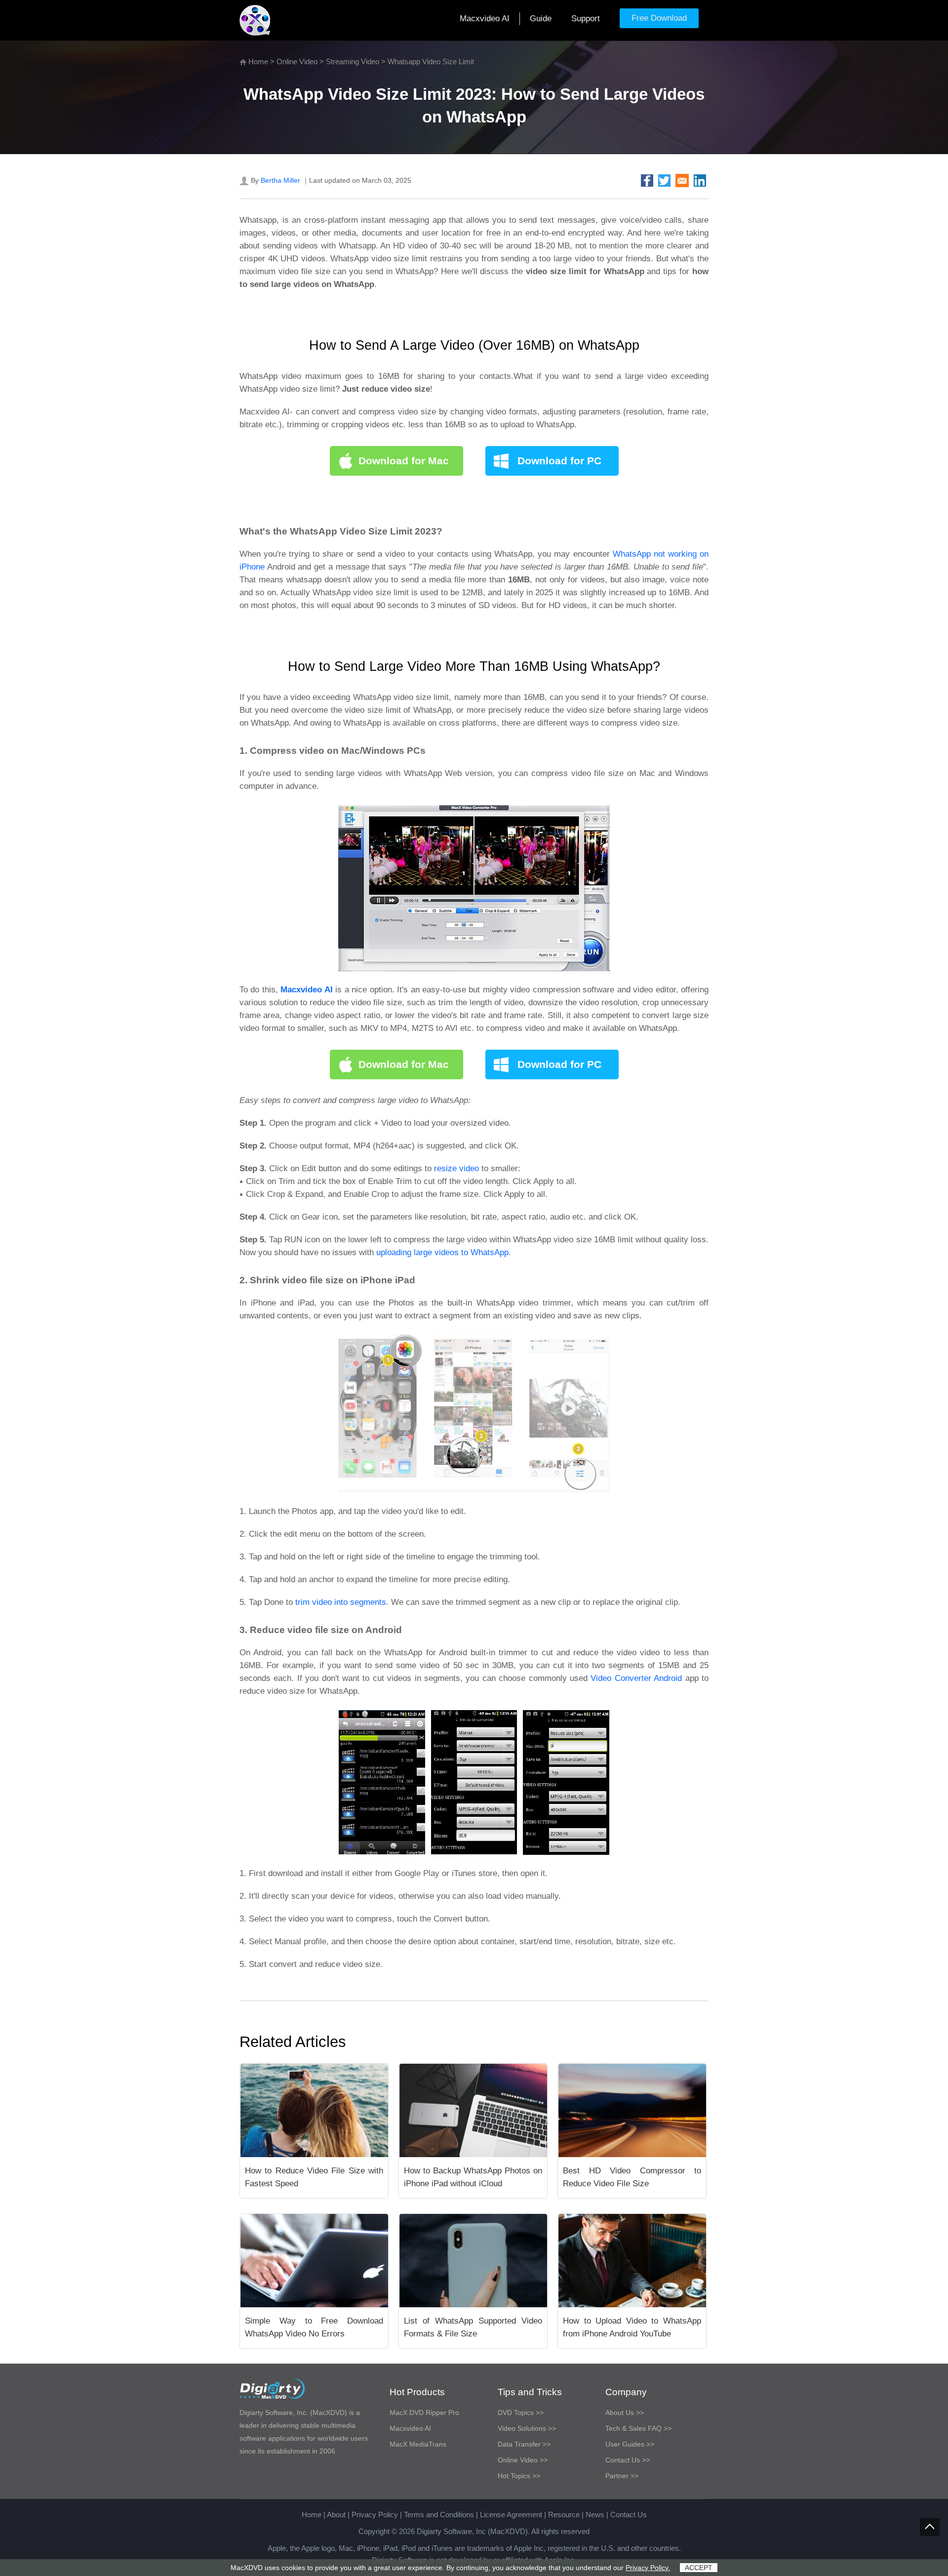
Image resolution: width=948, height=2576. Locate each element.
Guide (541, 19)
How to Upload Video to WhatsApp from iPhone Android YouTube (632, 2327)
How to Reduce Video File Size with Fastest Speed (314, 2177)
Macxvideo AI (485, 19)
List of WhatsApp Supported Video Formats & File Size (473, 2327)
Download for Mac (404, 461)
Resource (564, 2515)
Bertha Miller (280, 180)
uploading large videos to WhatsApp (442, 1252)
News (595, 2515)
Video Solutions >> (527, 2428)
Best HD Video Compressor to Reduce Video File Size (632, 2177)
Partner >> (622, 2476)
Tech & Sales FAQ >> (638, 2428)
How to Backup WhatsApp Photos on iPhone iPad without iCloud (473, 2177)
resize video (456, 1168)
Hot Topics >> (519, 2476)
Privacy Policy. (648, 2568)
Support (586, 19)
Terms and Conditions (439, 2515)
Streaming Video (353, 61)
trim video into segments (341, 1602)
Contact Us (629, 2515)
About (336, 2515)
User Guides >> (630, 2444)
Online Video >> (523, 2460)
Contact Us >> (628, 2460)
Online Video (297, 61)
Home (258, 61)
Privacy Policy (375, 2515)
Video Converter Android (636, 1678)
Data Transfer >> (524, 2444)
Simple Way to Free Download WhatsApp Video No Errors (314, 2327)
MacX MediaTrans (418, 2444)
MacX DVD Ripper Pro (424, 2412)
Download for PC (559, 461)
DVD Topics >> (521, 2412)
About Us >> (625, 2412)
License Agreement (511, 2515)
